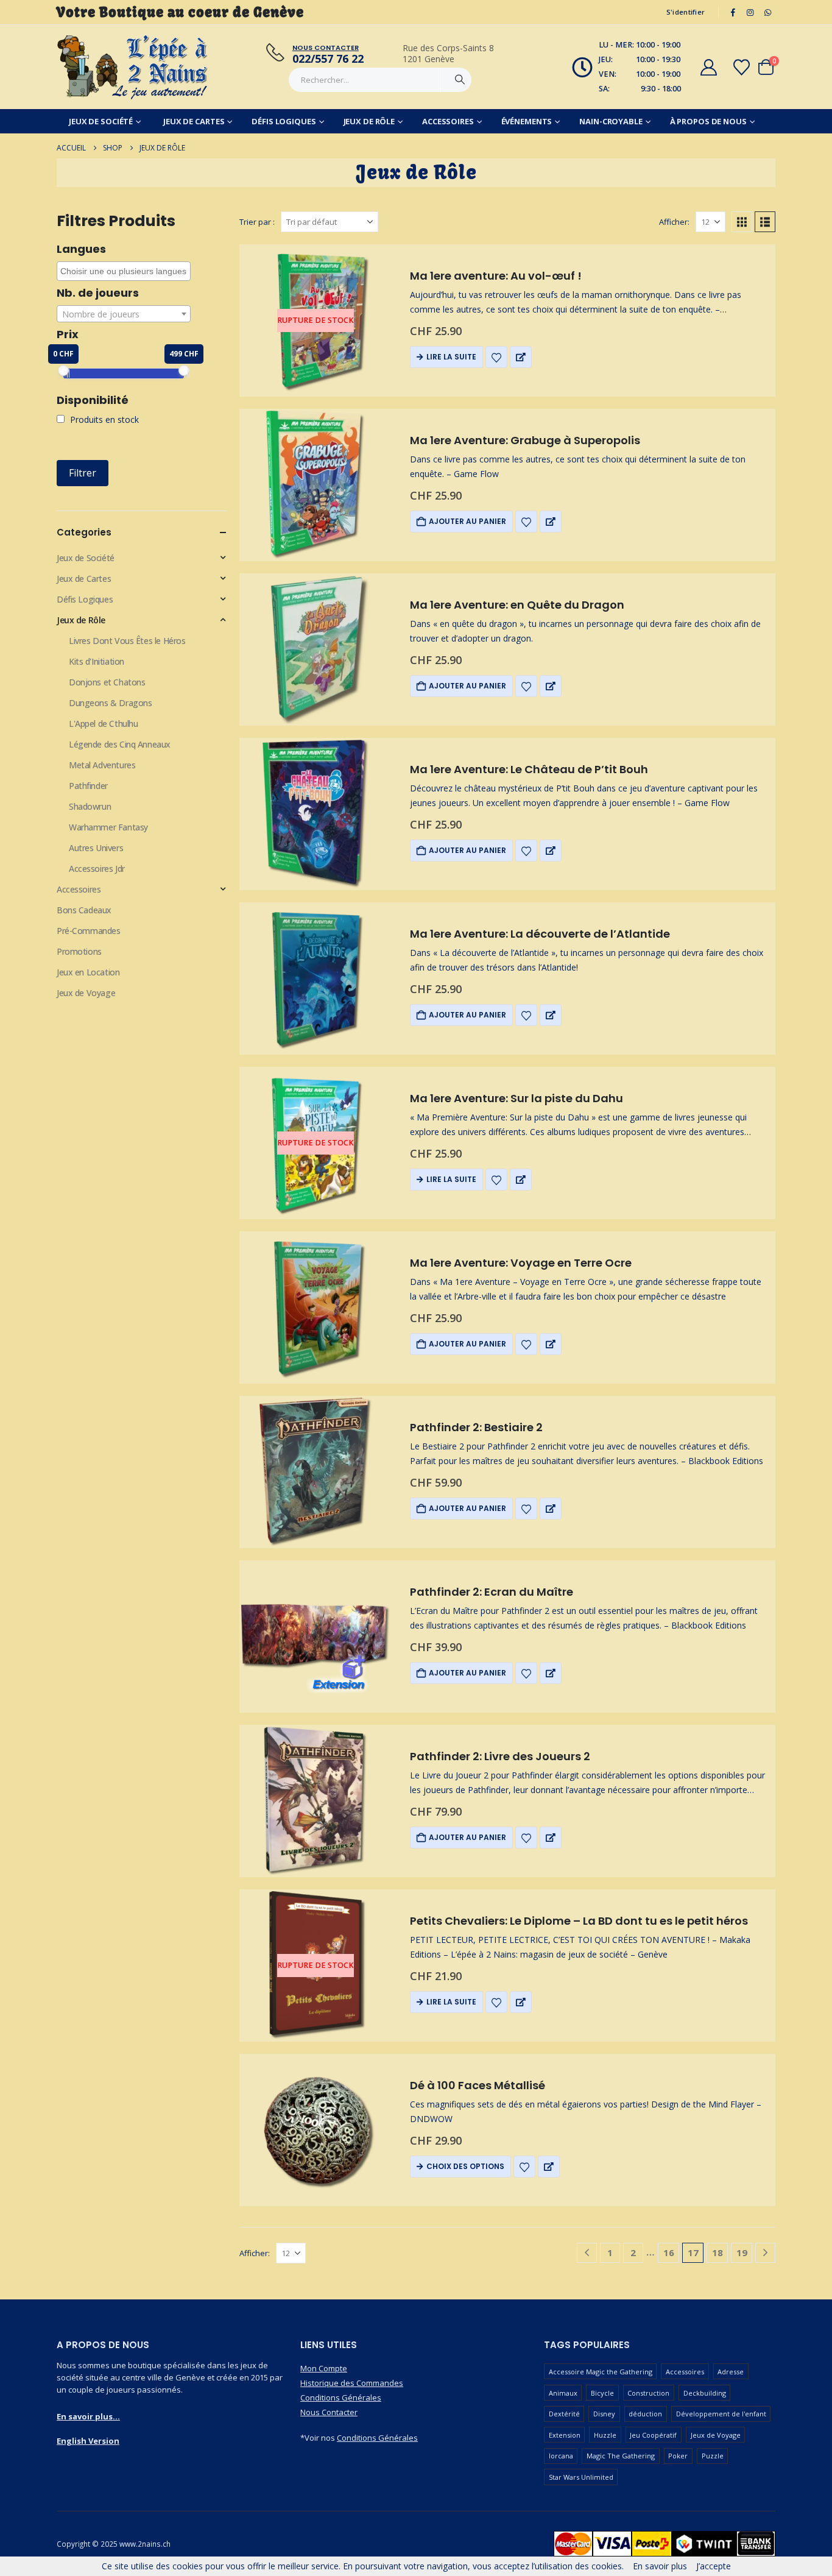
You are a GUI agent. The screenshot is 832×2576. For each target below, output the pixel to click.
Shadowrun (90, 806)
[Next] (765, 2253)
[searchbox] (125, 271)
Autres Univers (96, 848)
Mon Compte (324, 2368)
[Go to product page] (316, 485)
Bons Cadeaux (84, 910)
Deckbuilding (705, 2393)
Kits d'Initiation (97, 661)
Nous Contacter (329, 2412)
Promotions (79, 951)
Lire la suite (451, 357)
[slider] (63, 370)
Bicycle (602, 2393)
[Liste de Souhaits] (742, 67)
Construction (648, 2393)
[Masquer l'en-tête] (133, 67)
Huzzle (605, 2435)
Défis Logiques (284, 121)
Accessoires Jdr (97, 869)
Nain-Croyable (611, 121)
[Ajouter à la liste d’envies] (496, 357)
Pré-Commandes (89, 931)
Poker (678, 2456)
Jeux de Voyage (86, 993)
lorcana (561, 2456)
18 (717, 2252)
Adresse (731, 2372)
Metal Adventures (102, 765)
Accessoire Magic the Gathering (601, 2372)
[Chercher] (460, 80)
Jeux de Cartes (194, 121)
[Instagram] (750, 12)
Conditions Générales (341, 2397)
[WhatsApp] (767, 12)
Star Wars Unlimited (581, 2477)
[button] (742, 222)
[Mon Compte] (708, 67)
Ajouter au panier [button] (467, 521)
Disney (604, 2414)
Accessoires (448, 121)
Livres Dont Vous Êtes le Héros (127, 641)
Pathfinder (88, 786)
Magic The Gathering (621, 2456)
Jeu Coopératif (653, 2435)
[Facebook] (733, 12)
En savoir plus (660, 2566)
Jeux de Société (101, 121)
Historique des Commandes (352, 2383)
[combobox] (124, 271)
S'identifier (686, 12)
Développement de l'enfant (721, 2414)
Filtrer (83, 473)
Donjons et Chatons (107, 682)
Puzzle (713, 2456)
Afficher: (674, 222)
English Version (88, 2441)
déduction (645, 2414)
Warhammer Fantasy (108, 827)
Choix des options (465, 2166)
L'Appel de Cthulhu (103, 724)
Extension (565, 2435)
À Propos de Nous (708, 121)
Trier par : (257, 222)
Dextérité (564, 2414)
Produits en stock (103, 419)
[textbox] (124, 314)
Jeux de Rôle (369, 121)
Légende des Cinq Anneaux (120, 744)
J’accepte (714, 2566)
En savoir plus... (88, 2416)
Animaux (563, 2393)
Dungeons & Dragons (110, 703)
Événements (527, 121)
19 (742, 2252)
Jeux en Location (88, 972)
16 (669, 2252)
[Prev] (587, 2253)
